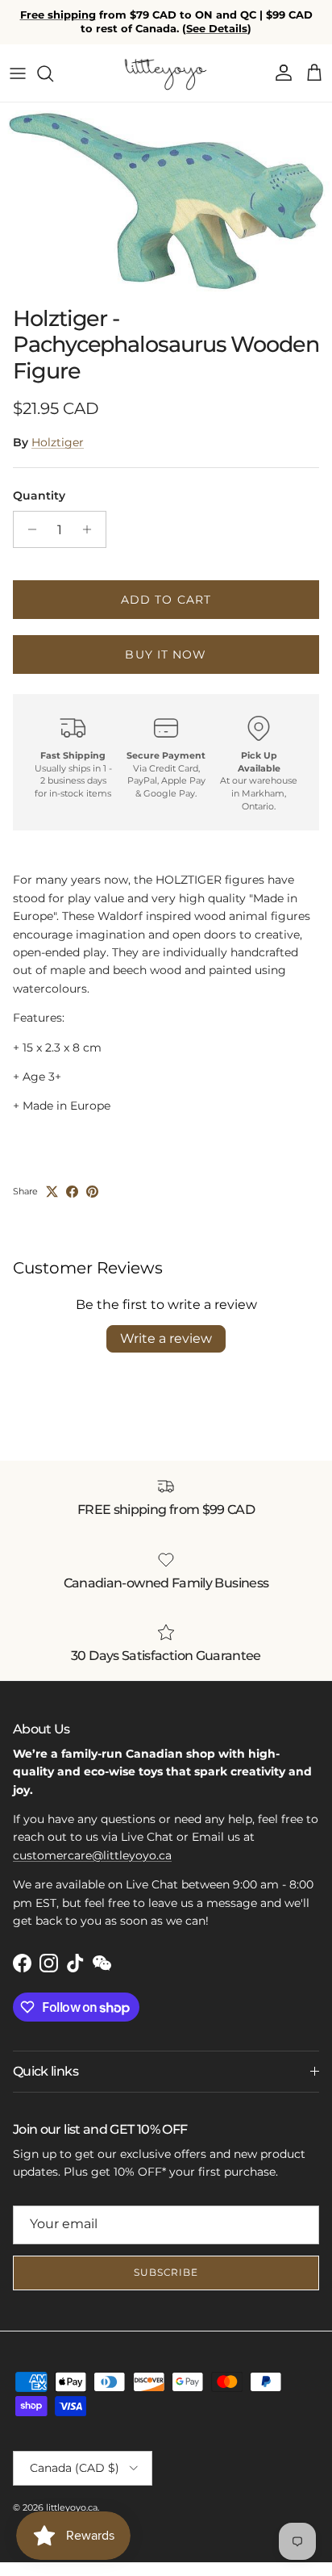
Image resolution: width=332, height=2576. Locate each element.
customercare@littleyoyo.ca (92, 1855)
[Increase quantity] (91, 529)
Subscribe (166, 2272)
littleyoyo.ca (72, 2507)
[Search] (53, 73)
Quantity (39, 496)
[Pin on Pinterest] (92, 1192)
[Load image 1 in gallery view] (166, 200)
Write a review (166, 1338)
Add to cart (166, 600)
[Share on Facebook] (72, 1192)
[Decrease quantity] (28, 529)
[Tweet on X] (52, 1192)
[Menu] (18, 73)
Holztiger (58, 442)
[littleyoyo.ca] (166, 73)
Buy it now (166, 654)
